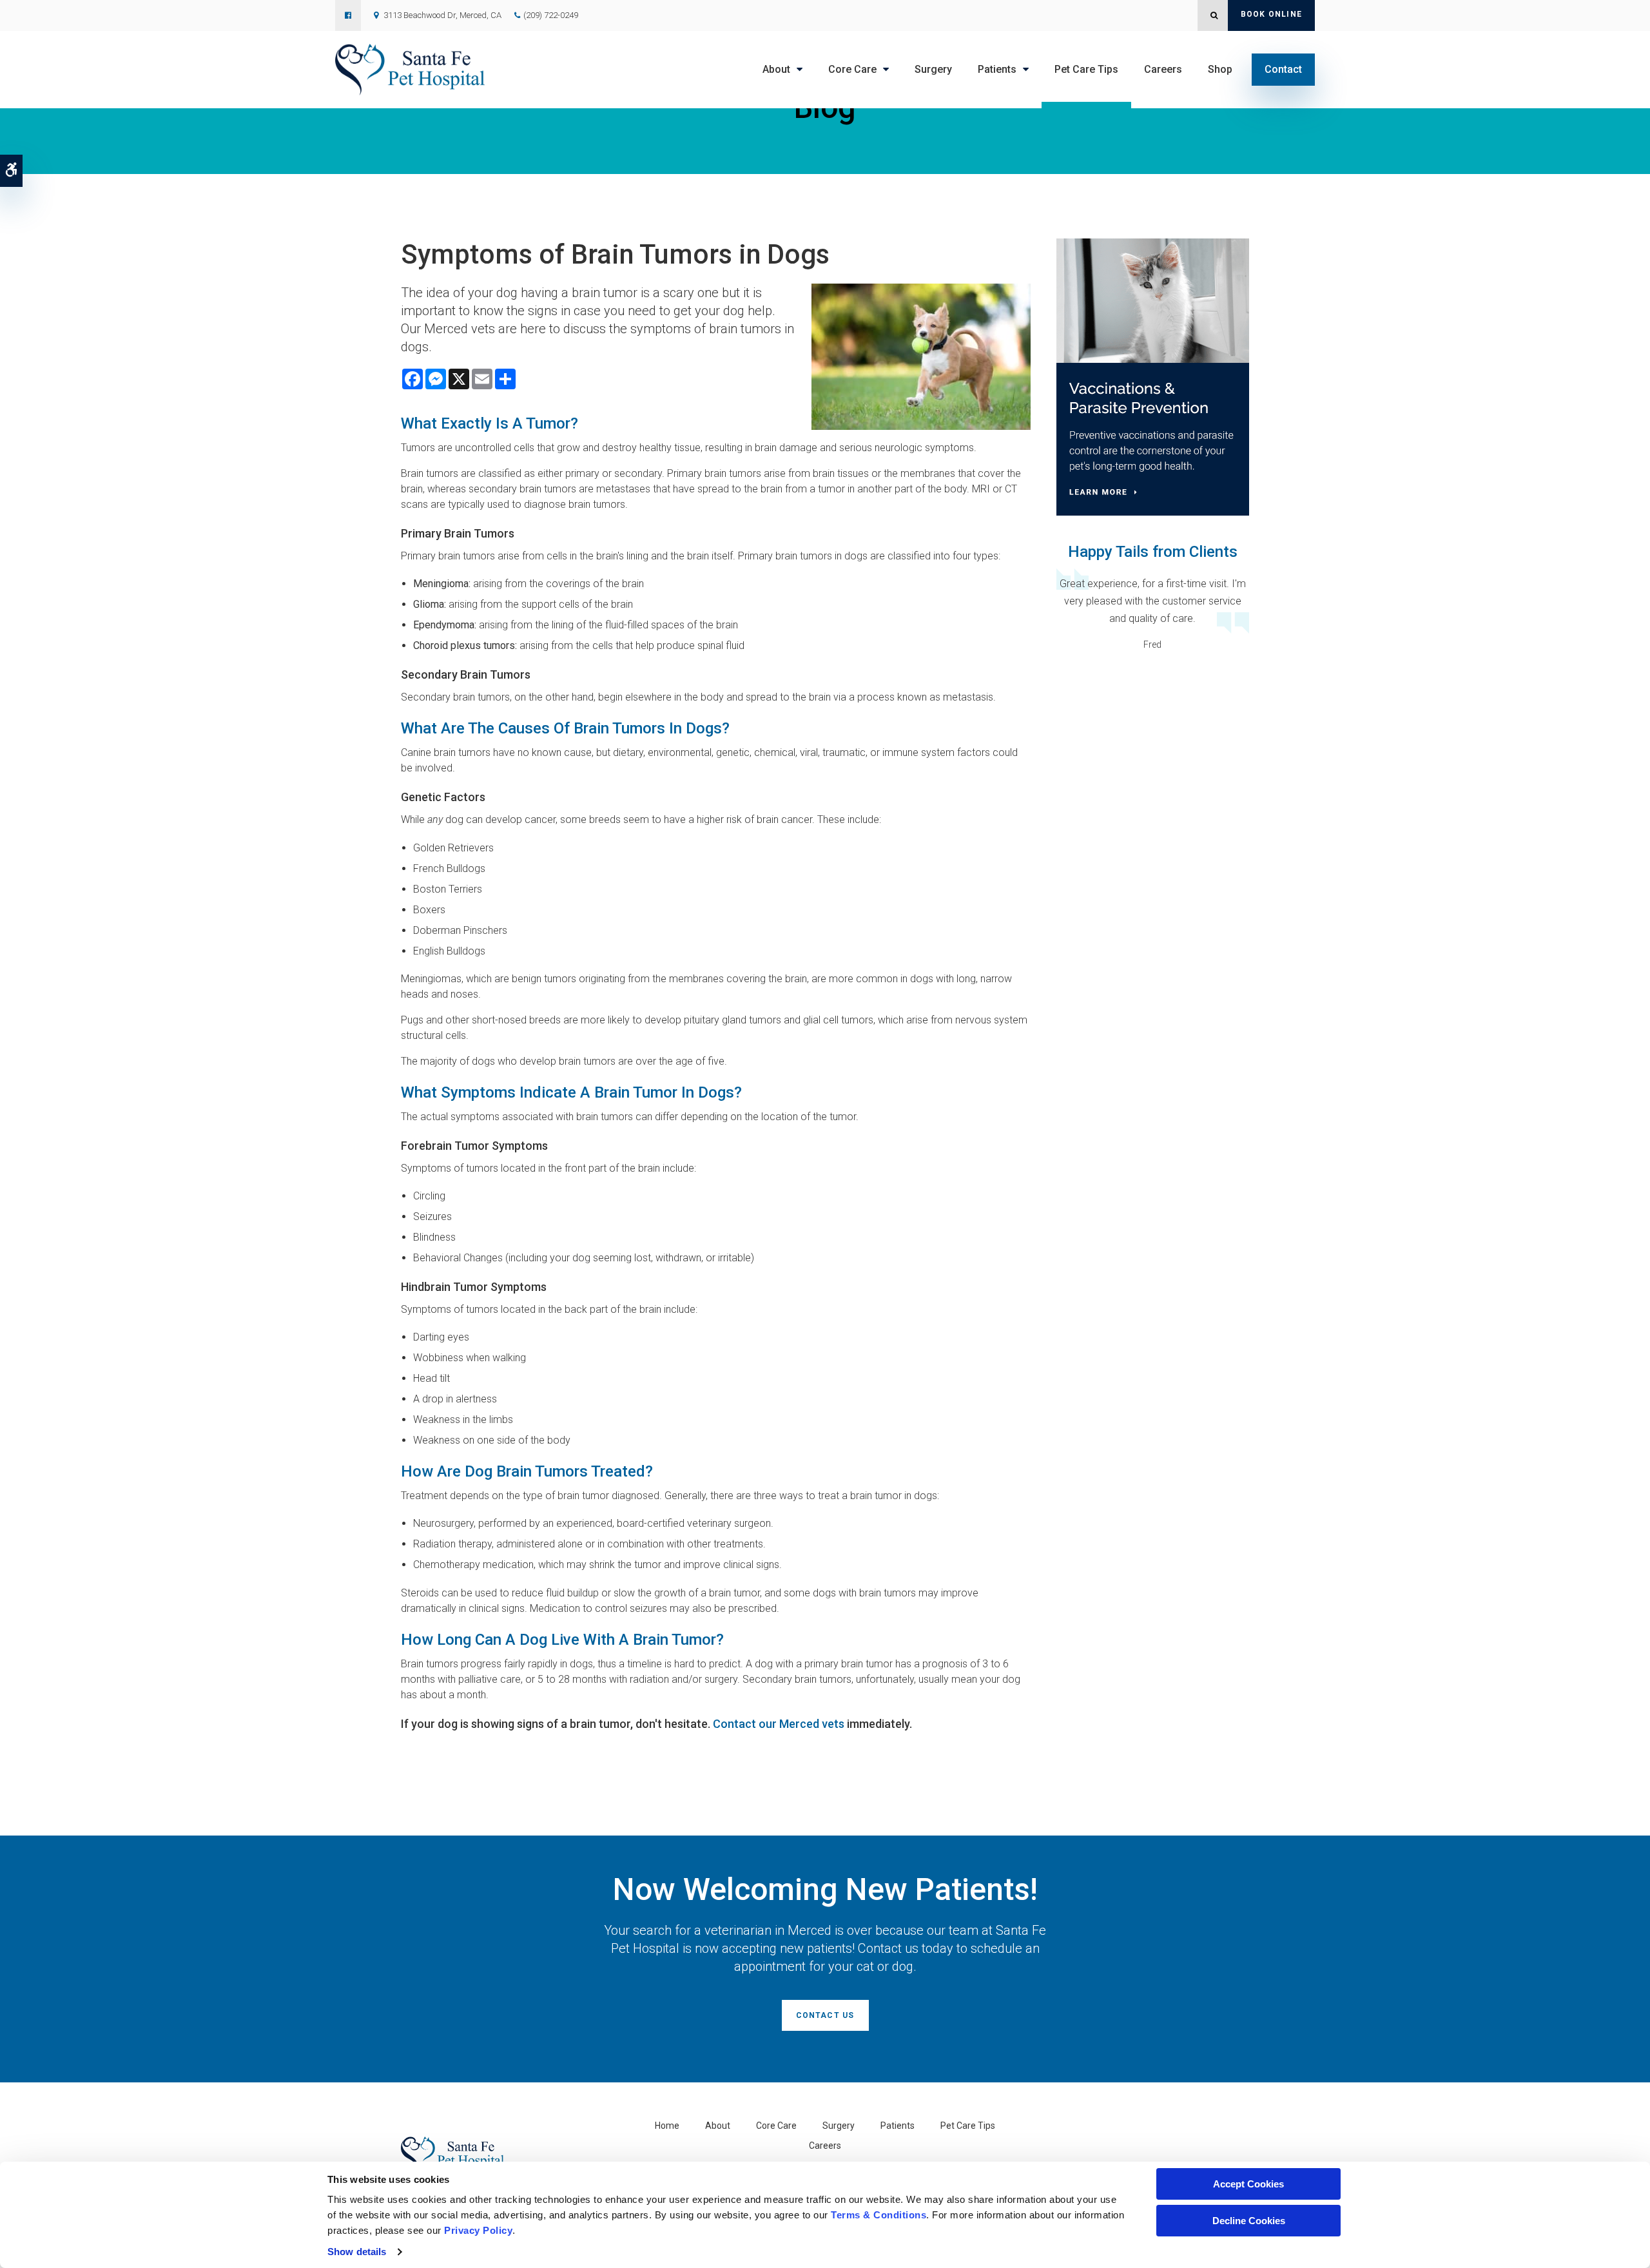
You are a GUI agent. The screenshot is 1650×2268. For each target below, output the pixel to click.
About (776, 69)
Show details (357, 2252)
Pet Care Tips (1086, 69)
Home (667, 2126)
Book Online (1271, 14)
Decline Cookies (1249, 2221)
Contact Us (825, 2015)
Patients (997, 69)
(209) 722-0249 (551, 15)
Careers (1163, 69)
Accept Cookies (1248, 2184)
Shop (1220, 69)
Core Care (852, 69)
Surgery (933, 69)
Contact (1283, 69)
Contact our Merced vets (779, 1724)
